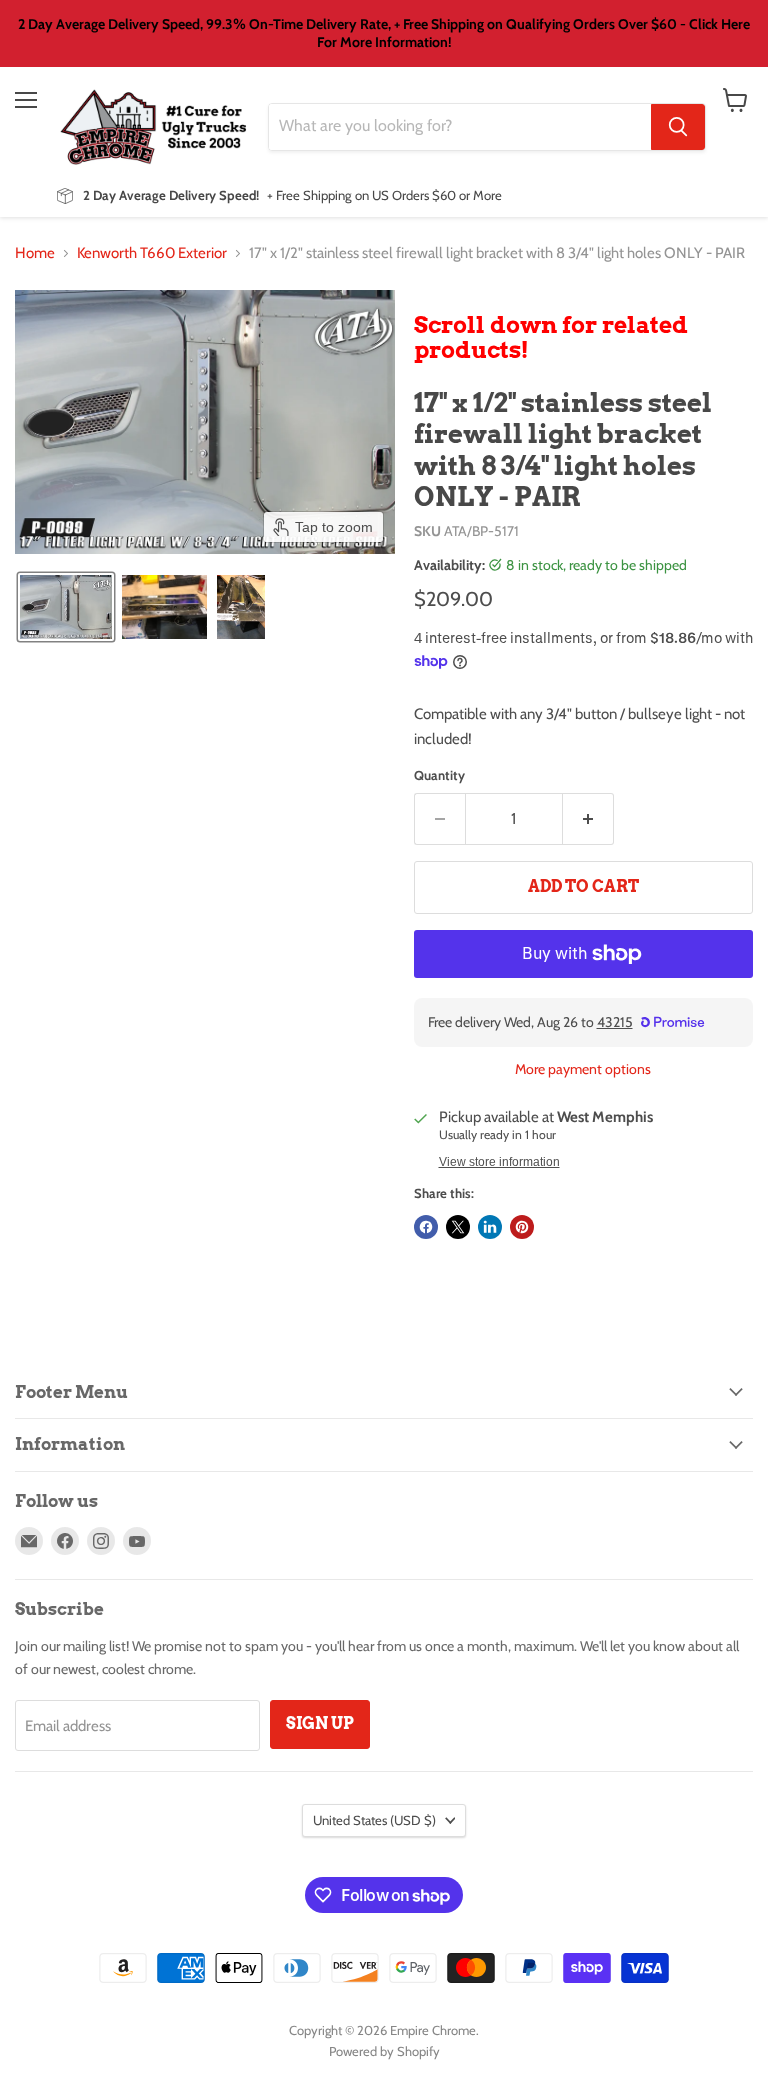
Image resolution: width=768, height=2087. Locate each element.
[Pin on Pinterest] (522, 1227)
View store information (499, 1162)
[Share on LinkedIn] (490, 1227)
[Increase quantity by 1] (588, 819)
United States (374, 1820)
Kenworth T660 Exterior (152, 253)
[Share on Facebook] (426, 1227)
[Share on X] (458, 1227)
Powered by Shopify (384, 2051)
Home (35, 253)
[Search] (678, 127)
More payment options (583, 1069)
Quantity (439, 775)
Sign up (320, 1723)
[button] (66, 607)
